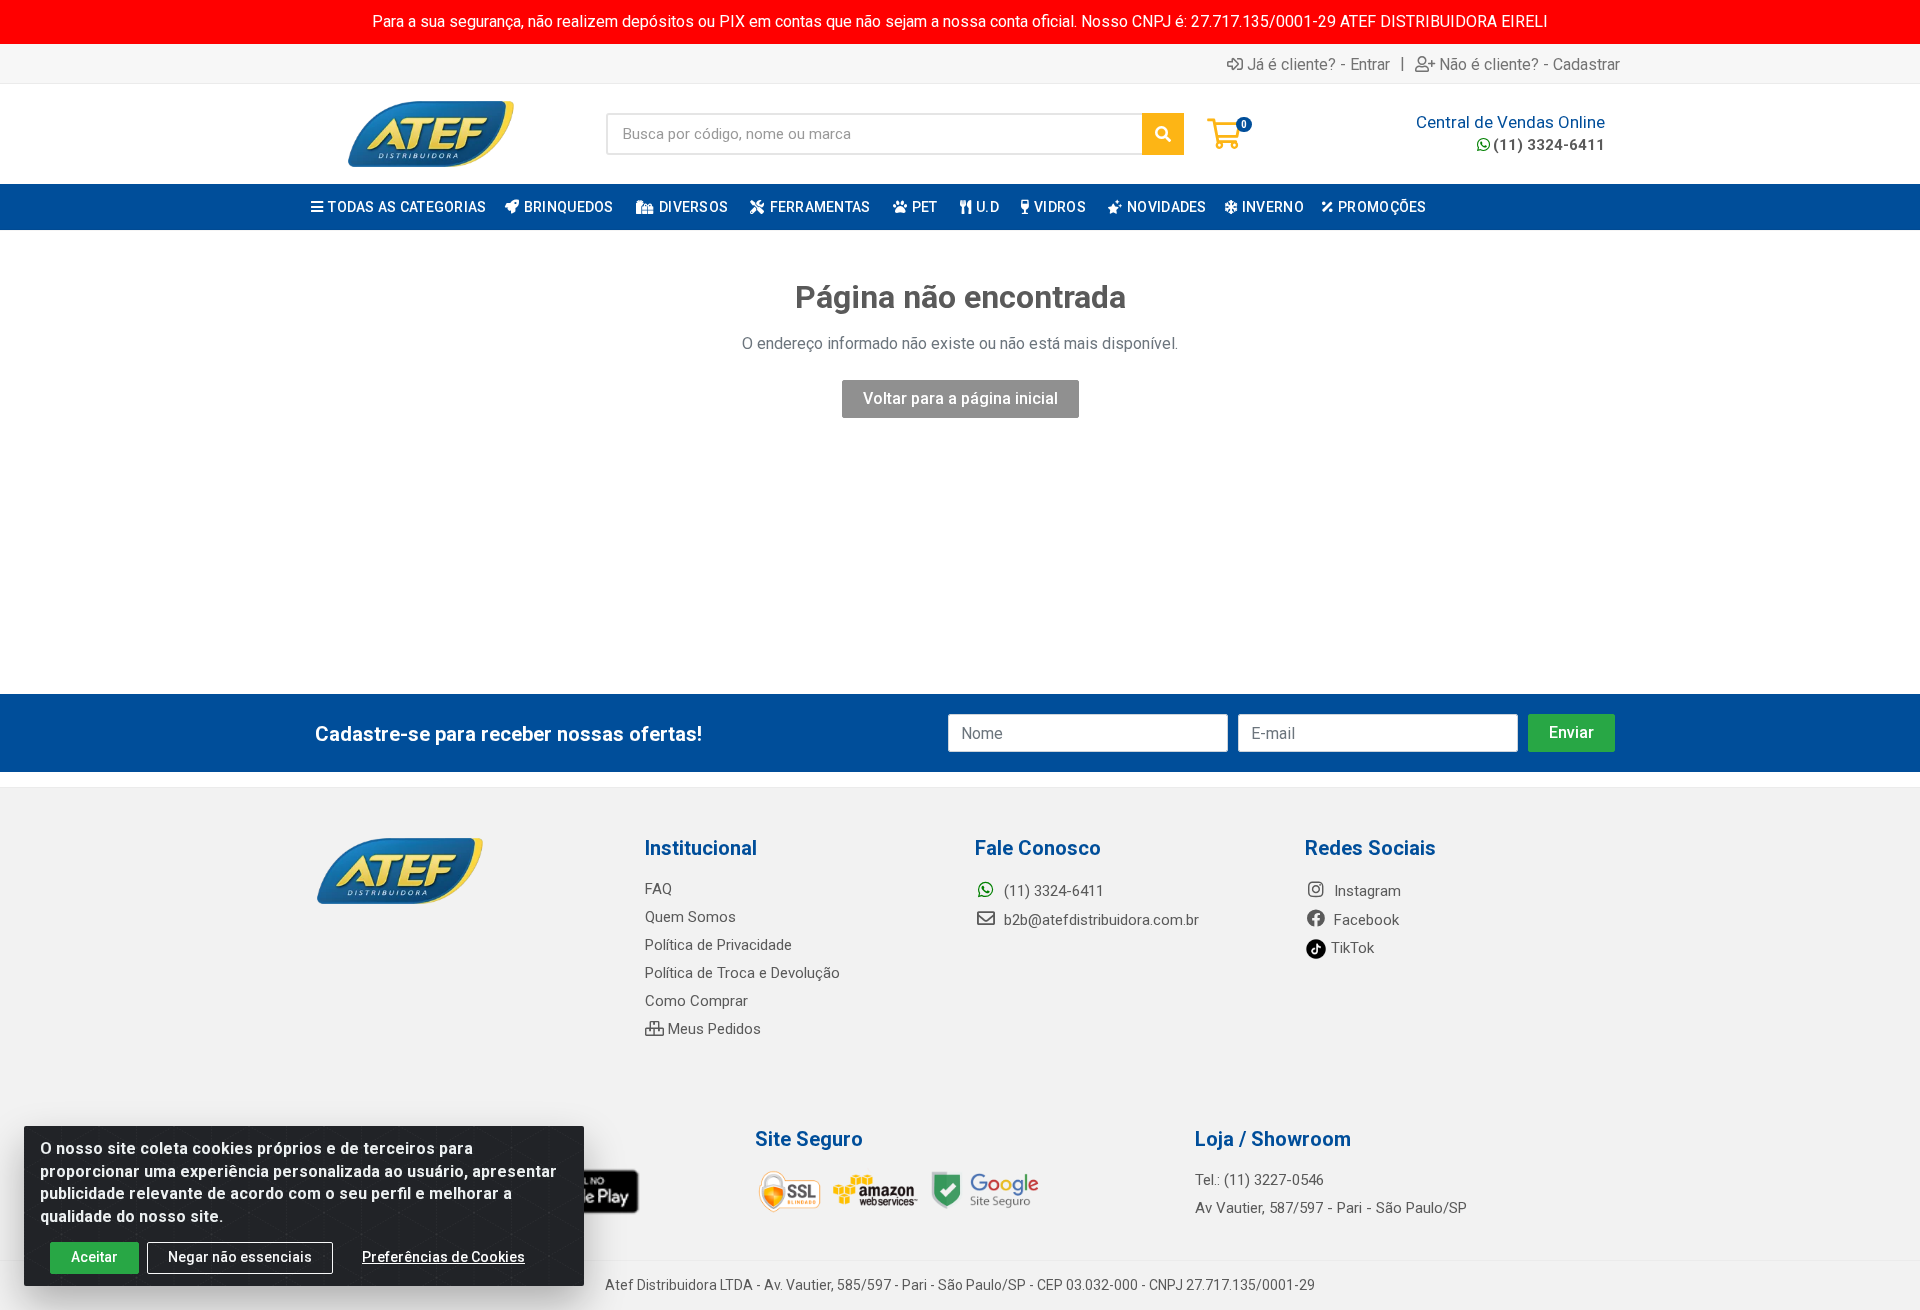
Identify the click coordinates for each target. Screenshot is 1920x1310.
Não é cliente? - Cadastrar (1529, 64)
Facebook (1364, 920)
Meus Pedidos (712, 1029)
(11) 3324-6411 (1549, 145)
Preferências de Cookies (443, 1257)
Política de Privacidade (718, 945)
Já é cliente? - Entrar (1318, 64)
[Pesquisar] (1163, 134)
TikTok (1350, 948)
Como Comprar (696, 1001)
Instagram (1365, 891)
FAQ (658, 889)
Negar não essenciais (240, 1257)
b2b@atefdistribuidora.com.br (1099, 920)
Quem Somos (690, 917)
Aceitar (94, 1257)
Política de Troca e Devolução (742, 973)
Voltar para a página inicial (960, 398)
